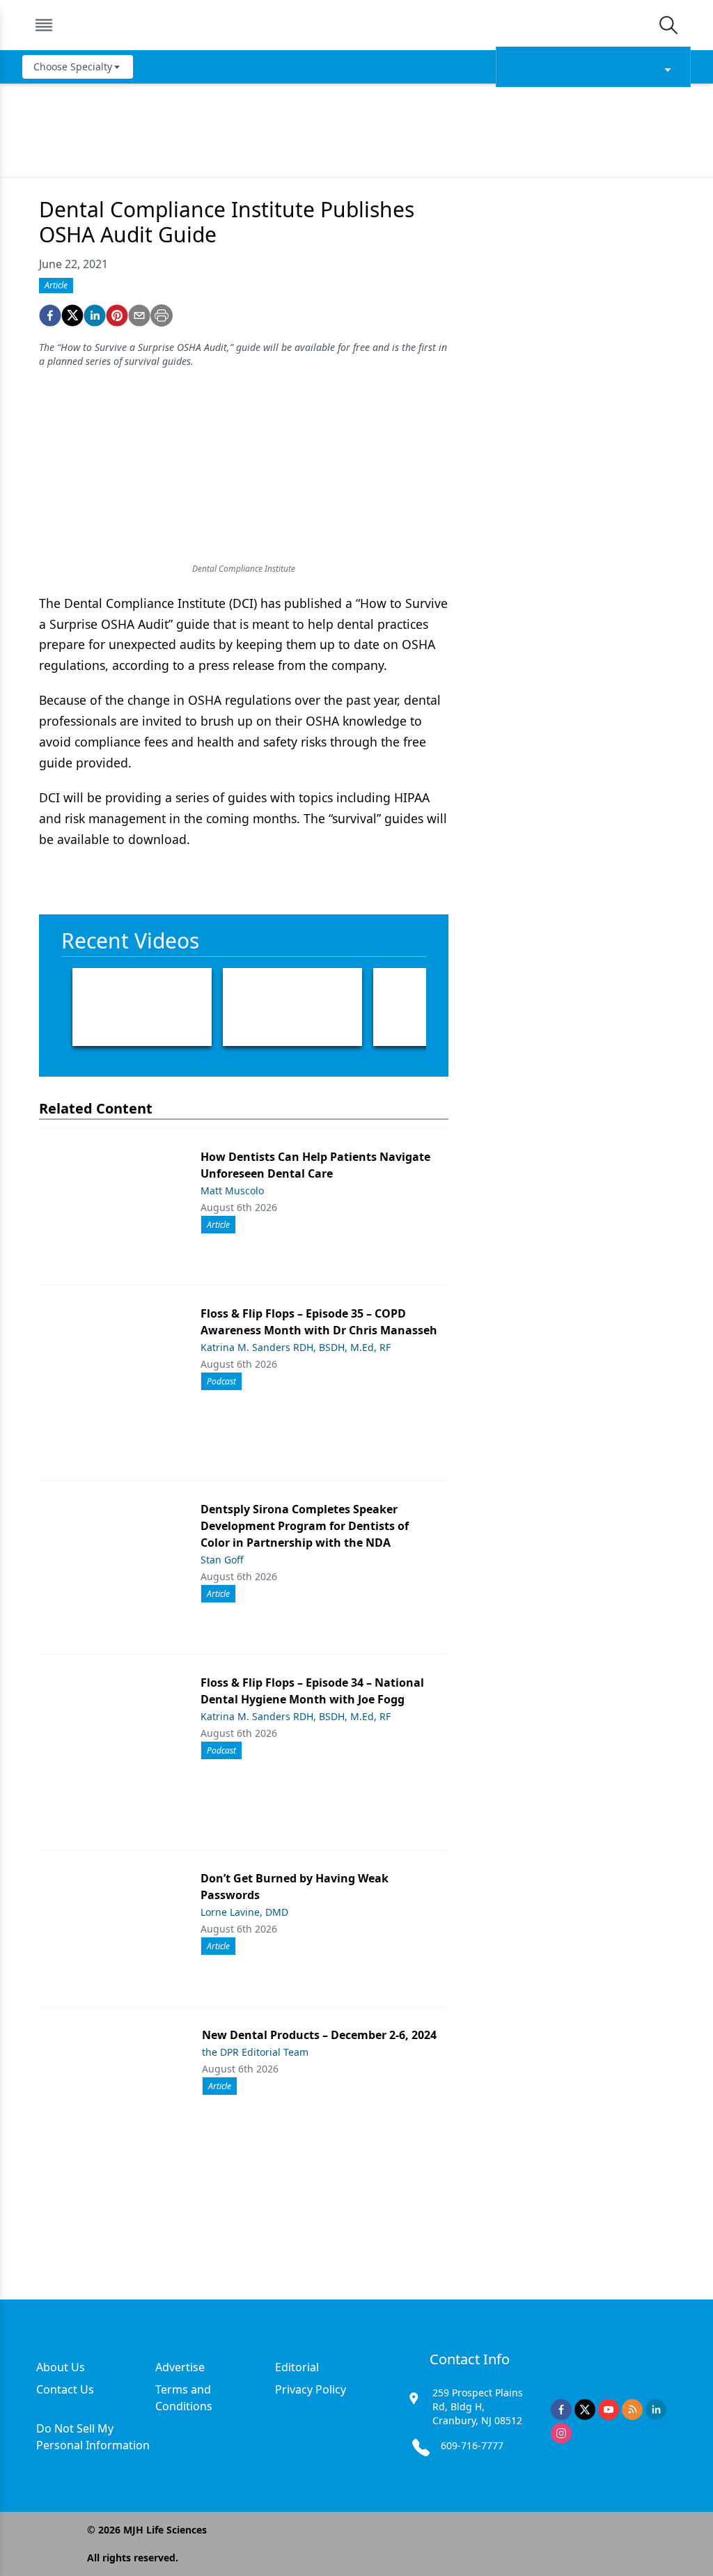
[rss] (632, 2410)
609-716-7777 (472, 2445)
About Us (61, 2367)
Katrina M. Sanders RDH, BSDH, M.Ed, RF (296, 1347)
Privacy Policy (311, 2389)
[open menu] (44, 25)
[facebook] (50, 315)
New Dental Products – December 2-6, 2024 (319, 2035)
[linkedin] (95, 315)
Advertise (180, 2367)
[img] (356, 25)
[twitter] (72, 315)
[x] (585, 2410)
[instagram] (561, 2433)
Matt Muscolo (232, 1191)
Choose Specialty (73, 67)
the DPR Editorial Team (255, 2052)
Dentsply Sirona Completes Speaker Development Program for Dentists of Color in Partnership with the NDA (305, 1526)
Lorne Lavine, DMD (244, 1912)
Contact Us (65, 2389)
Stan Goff (222, 1560)
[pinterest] (117, 315)
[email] (139, 315)
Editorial (297, 2367)
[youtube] (609, 2410)
